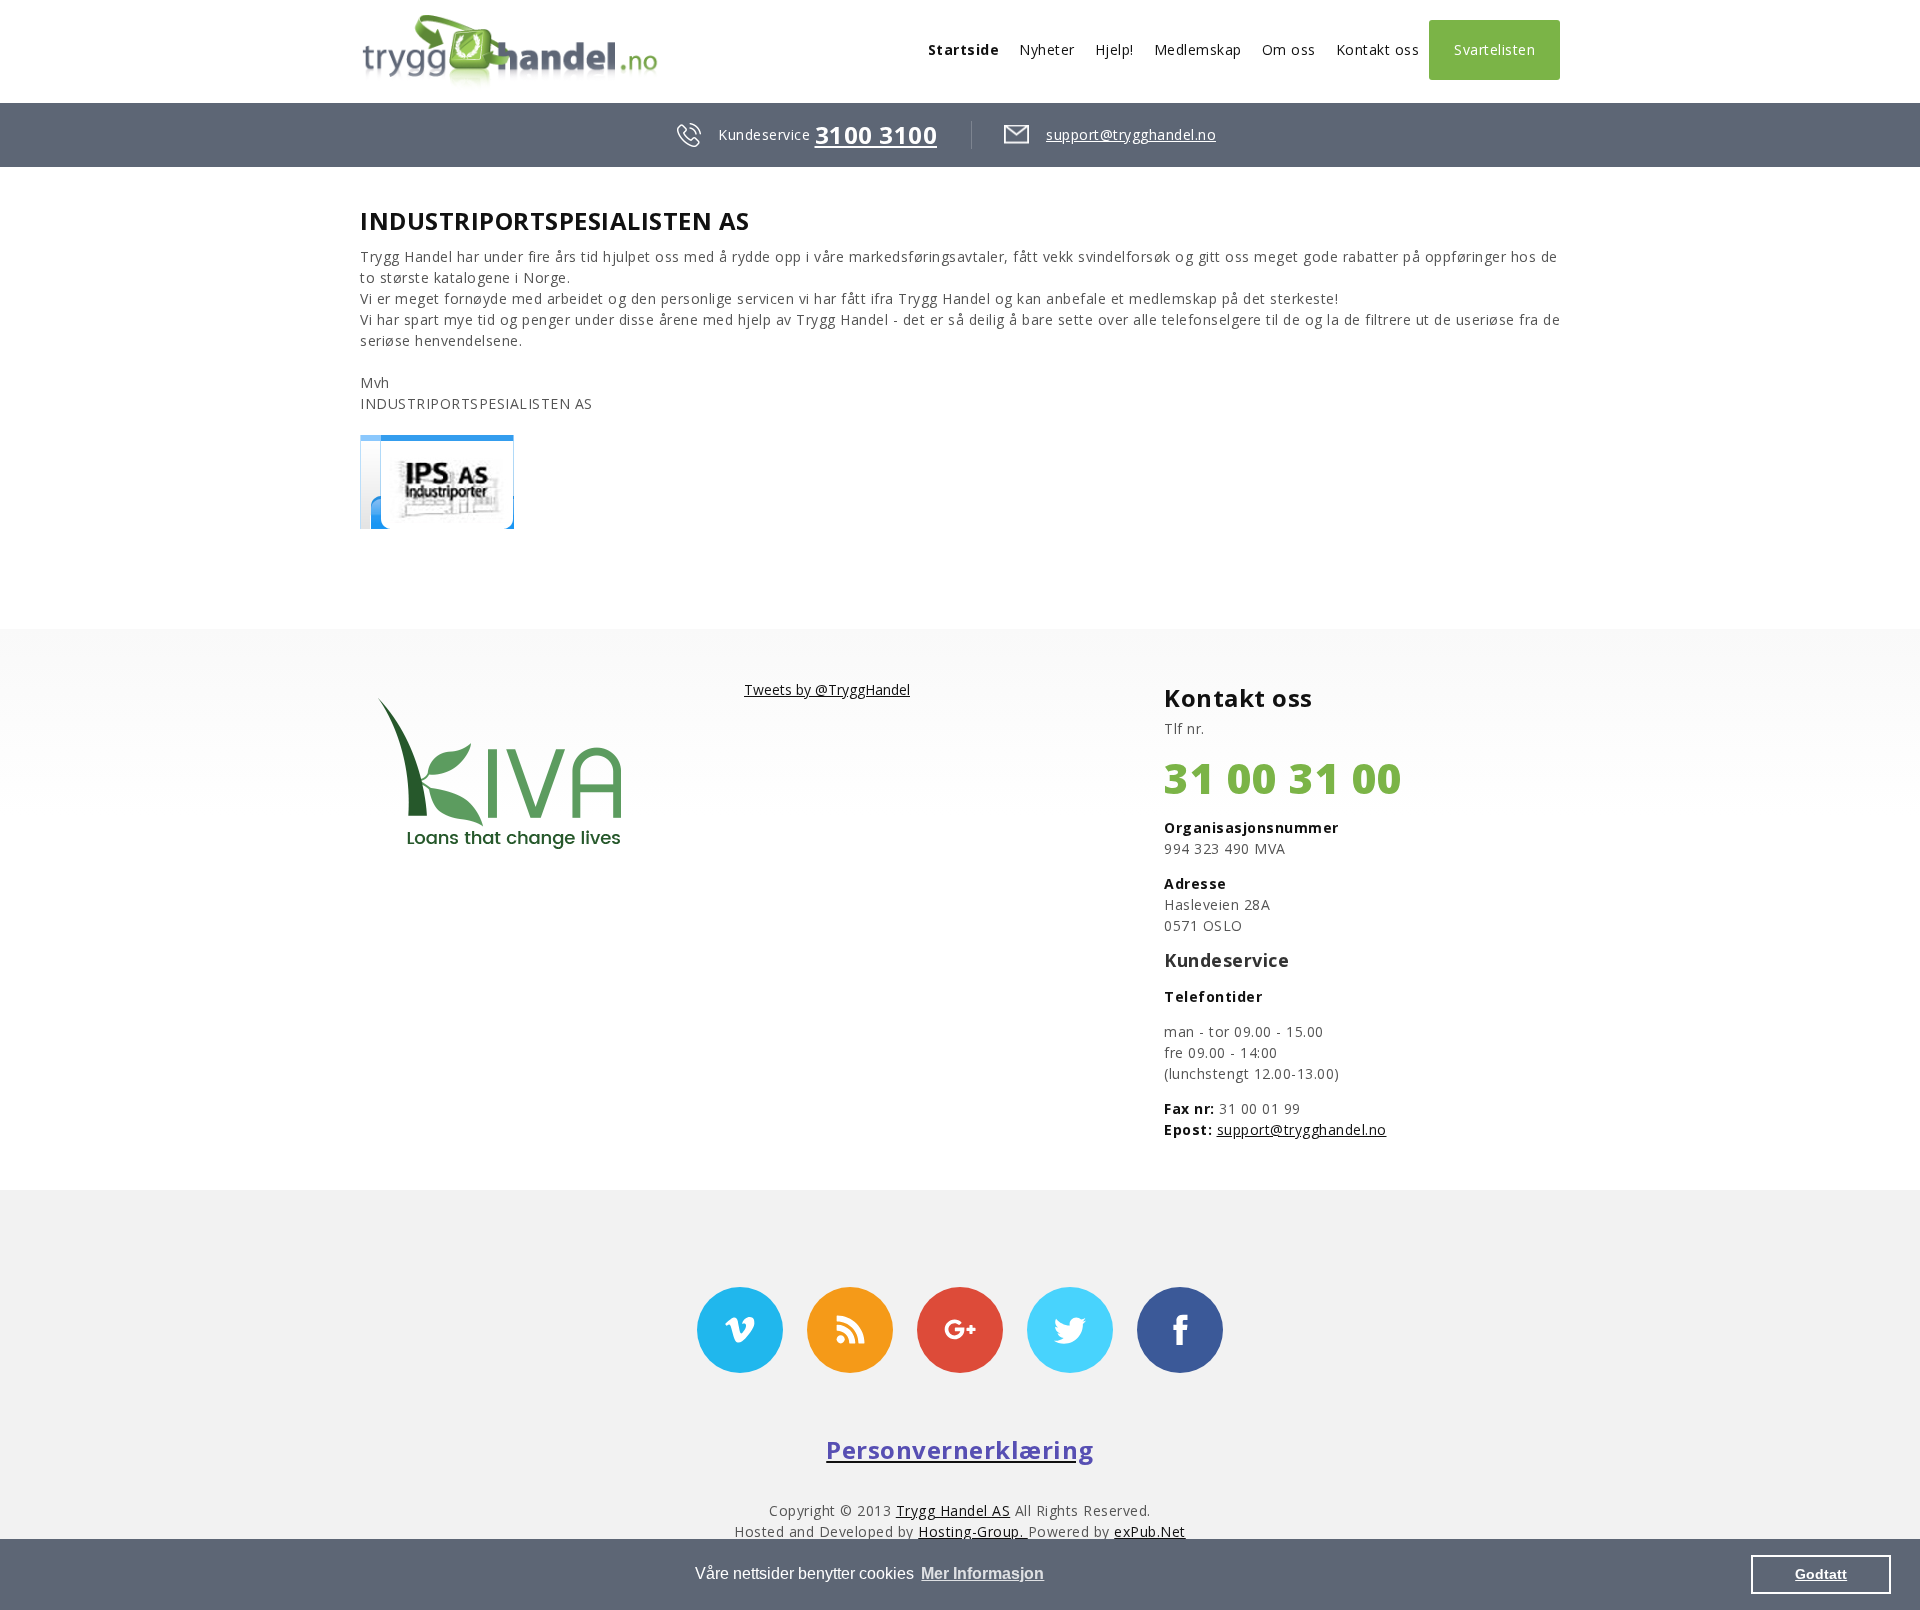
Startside (964, 49)
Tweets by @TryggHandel (827, 689)
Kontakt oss (1378, 49)
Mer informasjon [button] (982, 1573)
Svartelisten (1494, 49)
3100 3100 (876, 134)
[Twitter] (1070, 1330)
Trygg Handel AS (953, 1510)
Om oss (1289, 49)
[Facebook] (1180, 1330)
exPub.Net (1150, 1531)
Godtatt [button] (1821, 1574)
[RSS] (850, 1330)
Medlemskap (1198, 49)
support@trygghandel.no (1131, 134)
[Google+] (960, 1330)
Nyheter (1047, 49)
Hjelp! (1114, 49)
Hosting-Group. (973, 1531)
